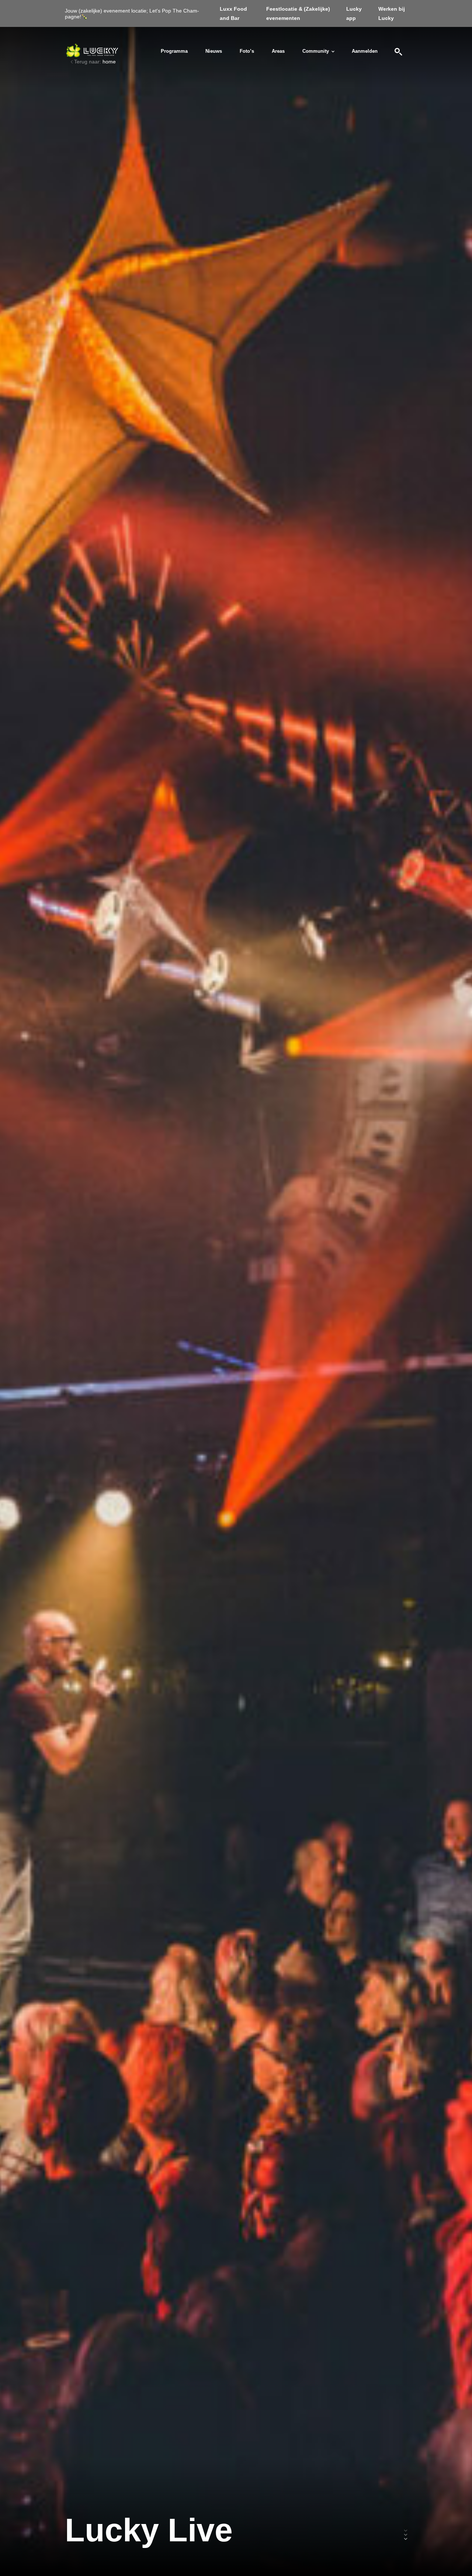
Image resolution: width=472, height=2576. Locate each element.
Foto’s (247, 51)
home (109, 62)
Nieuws (214, 51)
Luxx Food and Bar (233, 13)
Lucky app (354, 13)
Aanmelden (365, 51)
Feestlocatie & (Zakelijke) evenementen (298, 13)
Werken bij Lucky (392, 13)
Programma (174, 51)
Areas (278, 51)
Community (316, 51)
